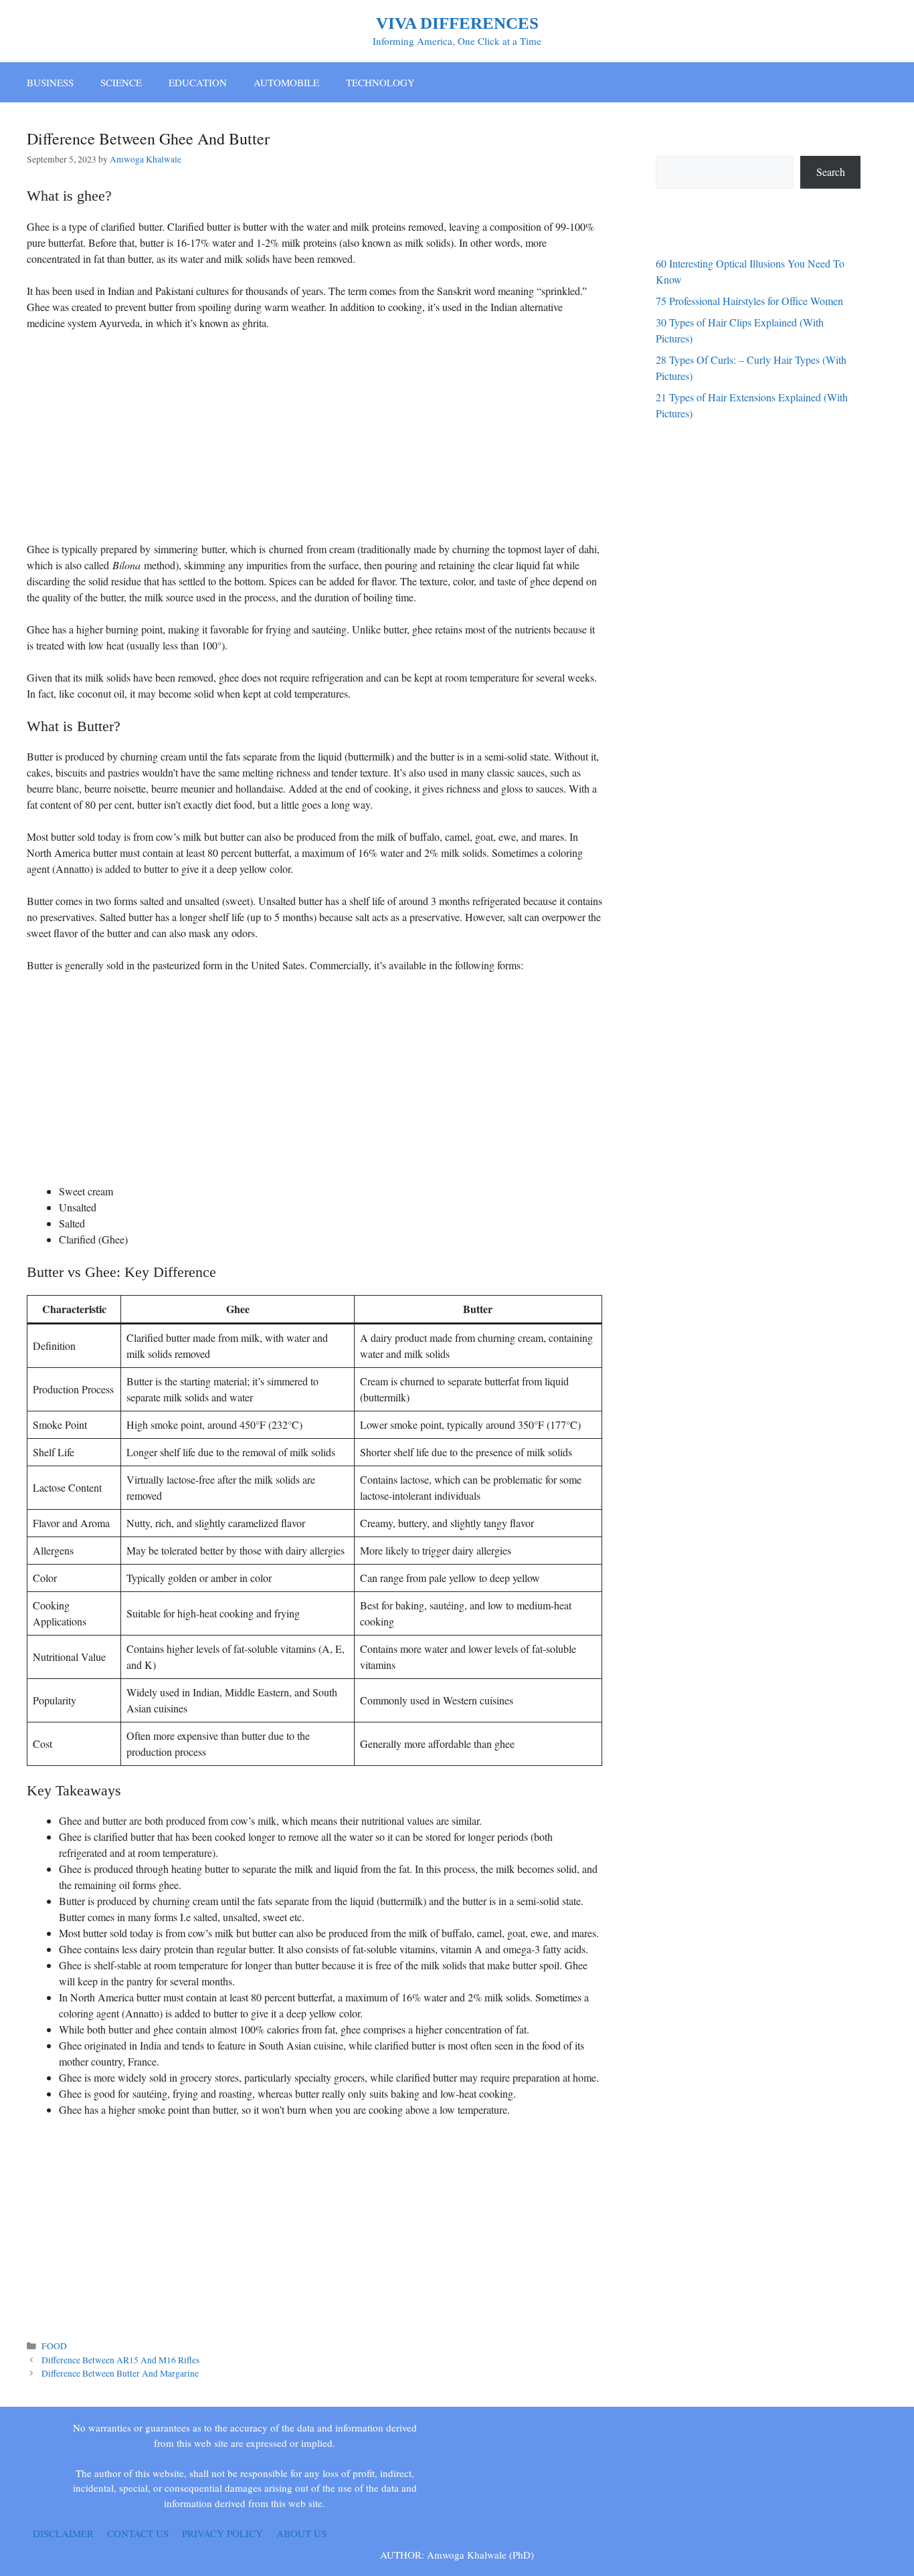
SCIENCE (121, 82)
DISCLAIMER (63, 2533)
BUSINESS (50, 82)
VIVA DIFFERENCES (457, 23)
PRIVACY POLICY (222, 2533)
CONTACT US (138, 2533)
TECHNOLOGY (380, 82)
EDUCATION (198, 82)
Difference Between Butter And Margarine (120, 2373)
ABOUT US (301, 2533)
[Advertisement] (314, 441)
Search (831, 172)
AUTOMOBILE (286, 82)
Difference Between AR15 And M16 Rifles (120, 2360)
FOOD (54, 2346)
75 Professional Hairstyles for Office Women (749, 301)
